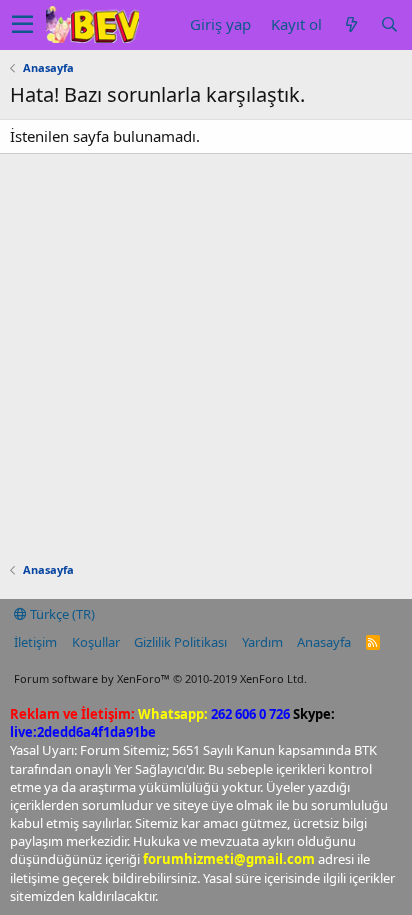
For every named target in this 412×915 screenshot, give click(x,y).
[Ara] (389, 24)
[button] (22, 25)
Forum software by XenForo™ (160, 678)
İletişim (35, 642)
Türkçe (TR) (61, 614)
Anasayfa (324, 642)
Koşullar (96, 642)
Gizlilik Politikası (180, 642)
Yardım (262, 642)
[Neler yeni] (351, 24)
